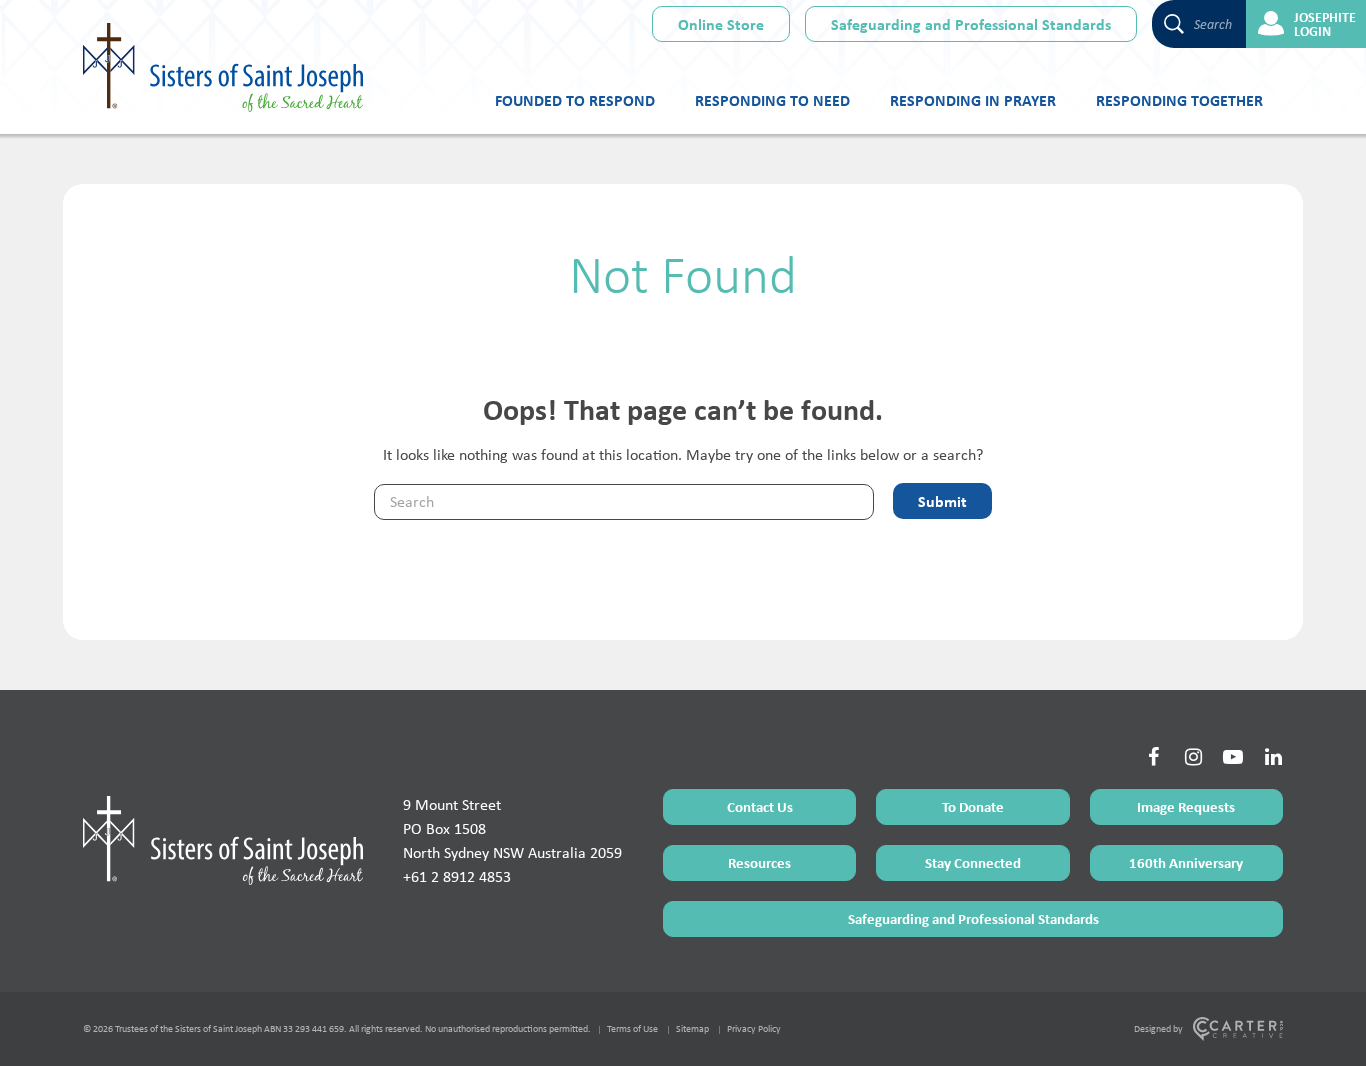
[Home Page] (223, 840)
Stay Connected (973, 862)
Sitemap (692, 1028)
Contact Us (760, 806)
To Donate (973, 806)
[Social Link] (1153, 757)
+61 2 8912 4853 (457, 876)
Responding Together (1179, 100)
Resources (759, 862)
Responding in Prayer (973, 100)
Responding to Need (772, 100)
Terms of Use (632, 1028)
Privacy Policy (754, 1028)
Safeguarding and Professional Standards (971, 24)
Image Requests (1186, 806)
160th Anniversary (1186, 862)
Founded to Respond (575, 100)
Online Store (721, 24)
